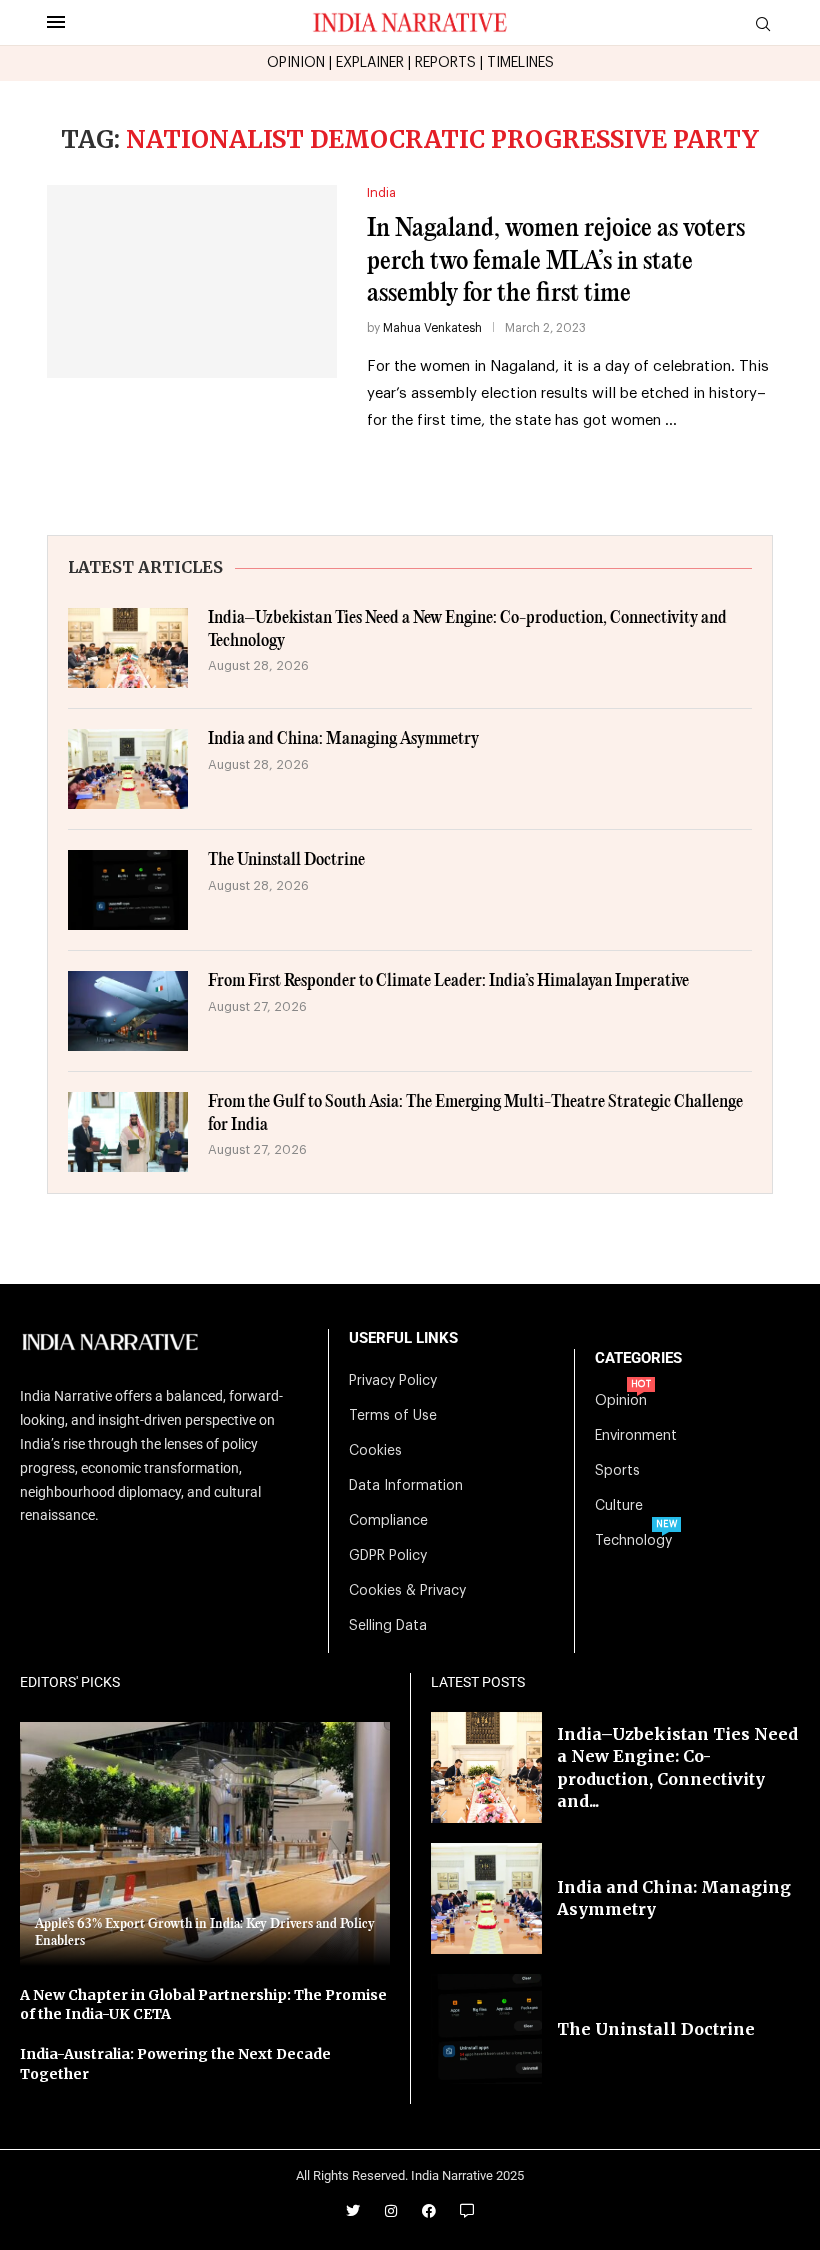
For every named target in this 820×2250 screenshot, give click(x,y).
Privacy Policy (393, 1381)
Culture (619, 1506)
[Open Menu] (56, 22)
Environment (636, 1436)
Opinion (621, 1401)
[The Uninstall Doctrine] (128, 890)
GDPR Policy (388, 1556)
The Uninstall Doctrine (286, 860)
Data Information (406, 1486)
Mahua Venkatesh (432, 328)
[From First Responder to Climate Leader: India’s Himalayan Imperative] (128, 1011)
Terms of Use (393, 1416)
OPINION (296, 63)
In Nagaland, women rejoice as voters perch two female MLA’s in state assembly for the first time (556, 261)
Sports (617, 1471)
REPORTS (445, 63)
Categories (638, 1358)
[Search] (763, 24)
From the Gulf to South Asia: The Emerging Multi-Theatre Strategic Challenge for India (475, 1113)
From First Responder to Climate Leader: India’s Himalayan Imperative (448, 981)
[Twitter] (353, 2211)
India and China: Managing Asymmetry (343, 739)
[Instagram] (391, 2211)
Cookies (375, 1451)
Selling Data (388, 1626)
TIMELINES (520, 63)
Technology (633, 1541)
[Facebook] (429, 2211)
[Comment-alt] (467, 2211)
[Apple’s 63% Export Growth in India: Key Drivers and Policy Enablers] (205, 1844)
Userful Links (403, 1338)
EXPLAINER (370, 63)
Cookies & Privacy (407, 1591)
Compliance (388, 1521)
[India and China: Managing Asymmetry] (128, 769)
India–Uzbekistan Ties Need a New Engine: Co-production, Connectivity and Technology (467, 629)
